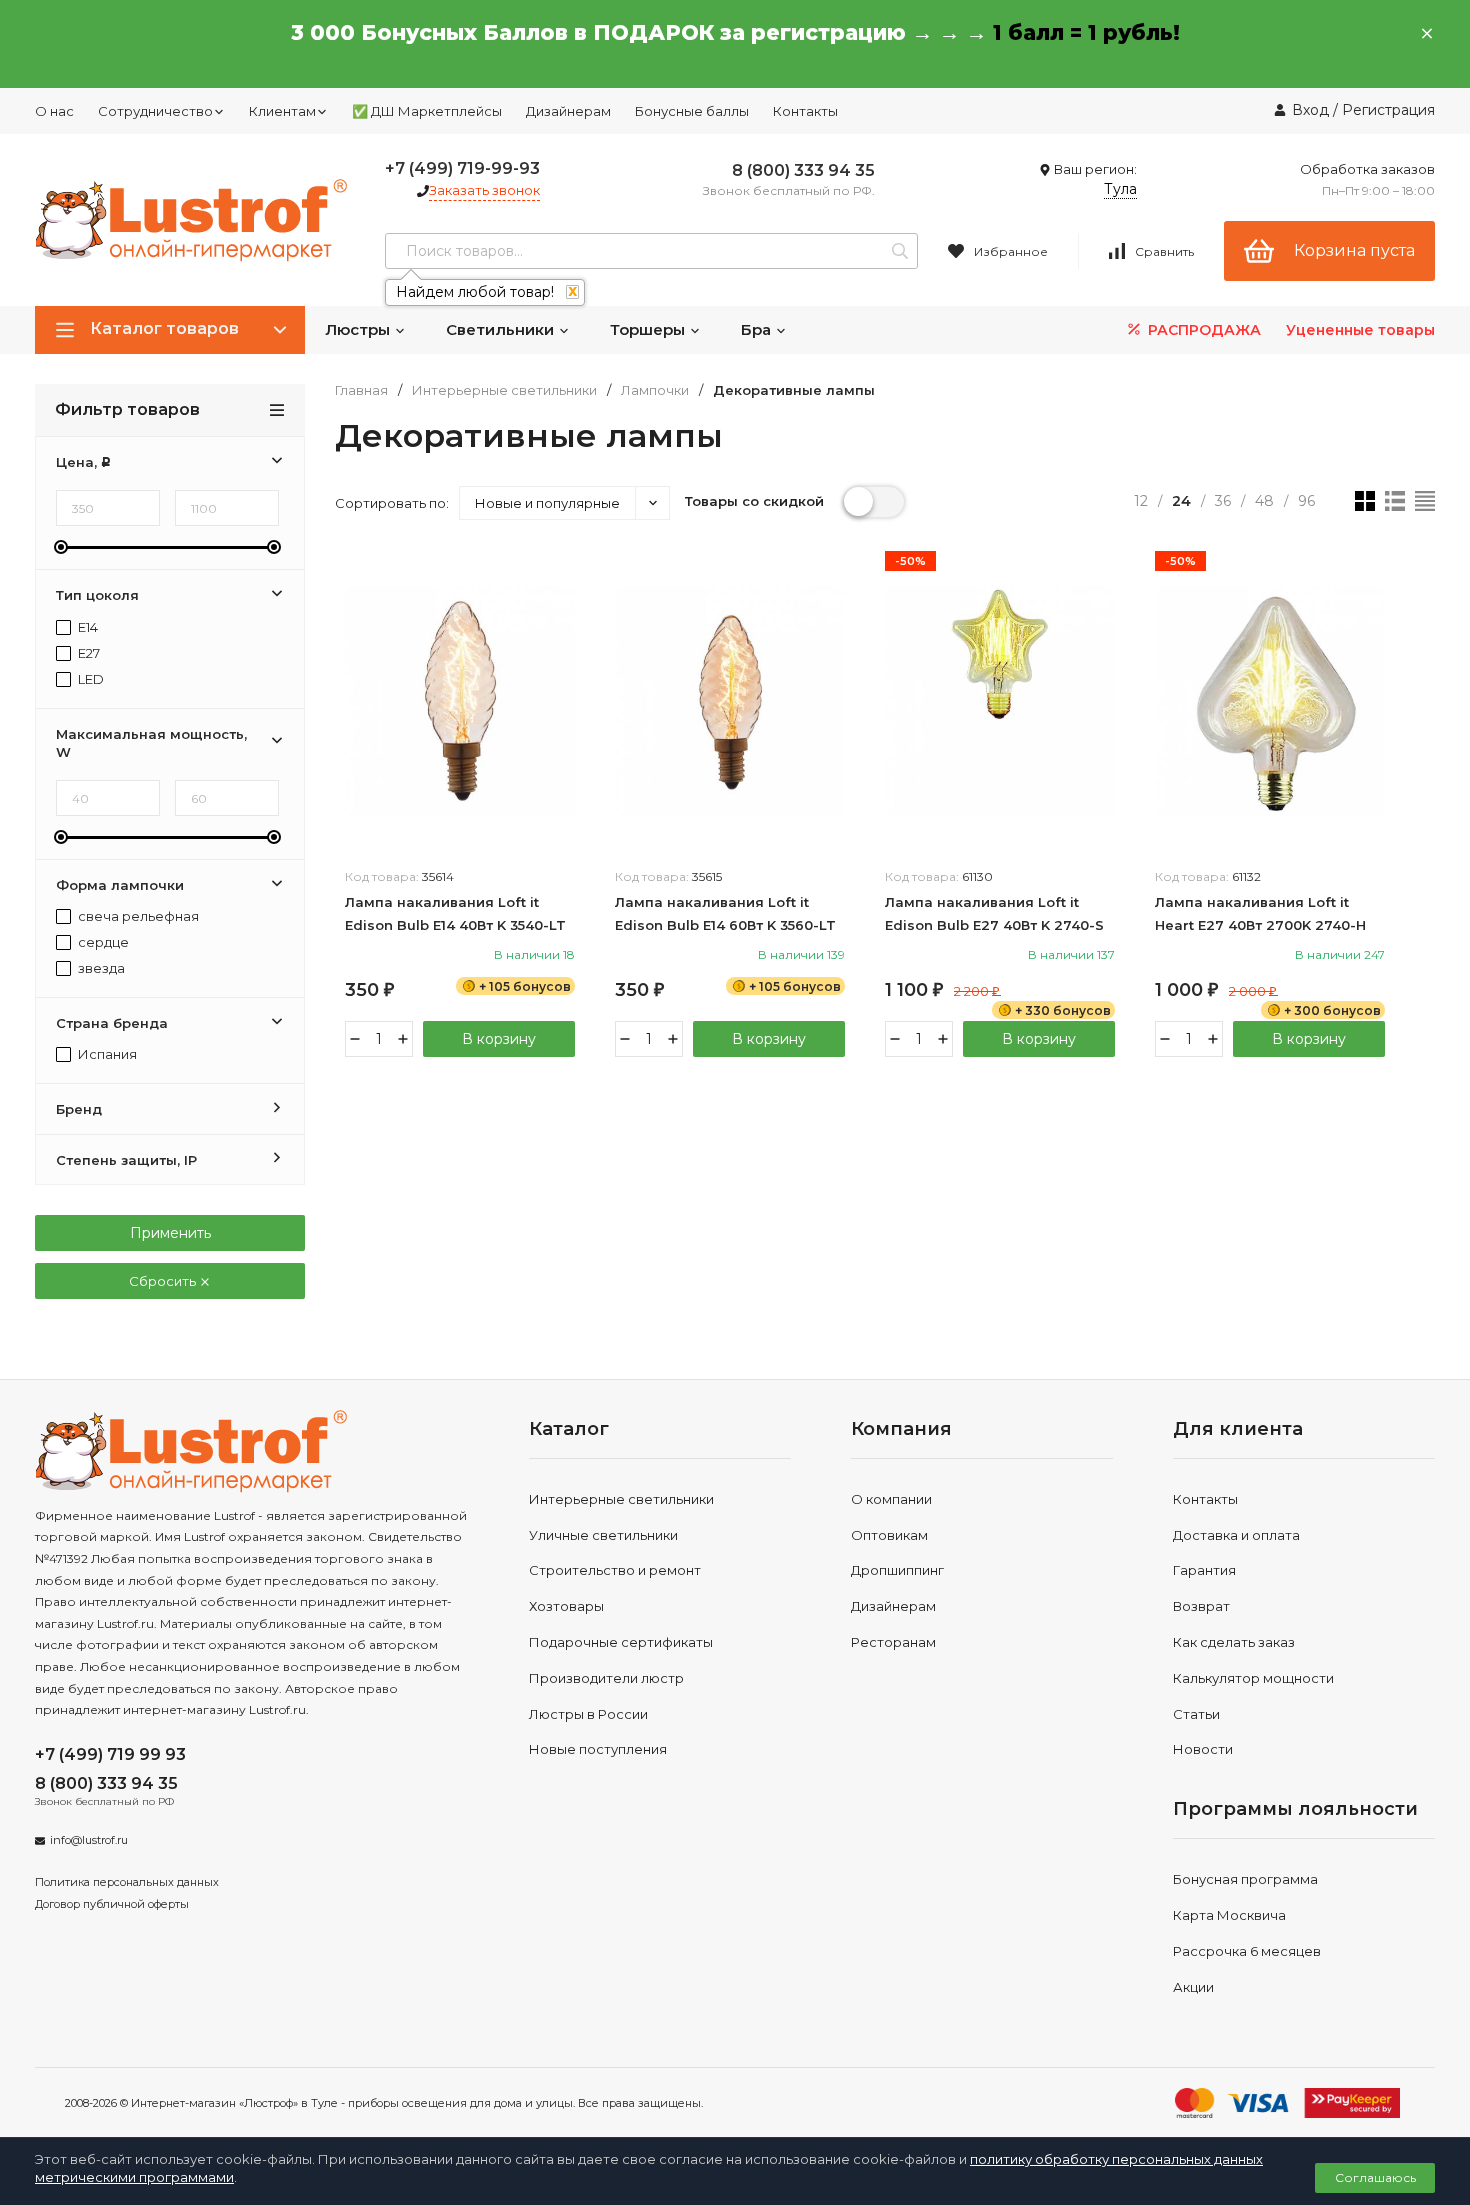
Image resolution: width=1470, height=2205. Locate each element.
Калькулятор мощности (1253, 1678)
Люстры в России (588, 1714)
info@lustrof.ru (89, 1840)
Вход (1310, 110)
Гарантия (1204, 1570)
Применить (170, 1233)
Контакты (805, 111)
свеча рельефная (137, 916)
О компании (891, 1499)
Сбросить (164, 1281)
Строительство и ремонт (615, 1570)
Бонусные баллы (692, 111)
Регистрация (1388, 110)
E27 (87, 653)
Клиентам (282, 111)
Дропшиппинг (897, 1570)
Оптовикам (889, 1535)
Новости (1203, 1749)
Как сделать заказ (1234, 1642)
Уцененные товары (1360, 330)
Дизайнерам (568, 111)
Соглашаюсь (1375, 2177)
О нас (54, 111)
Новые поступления (598, 1749)
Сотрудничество (155, 111)
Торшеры (649, 329)
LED (89, 679)
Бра (758, 329)
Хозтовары (566, 1606)
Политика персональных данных (127, 1882)
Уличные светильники (603, 1535)
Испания (106, 1054)
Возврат (1201, 1606)
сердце (102, 942)
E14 (86, 627)
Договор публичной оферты (112, 1904)
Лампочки (655, 390)
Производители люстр (606, 1678)
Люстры (359, 329)
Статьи (1196, 1714)
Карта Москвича (1229, 1915)
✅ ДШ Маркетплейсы (427, 111)
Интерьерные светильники (504, 390)
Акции (1193, 1987)
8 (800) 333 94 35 (803, 170)
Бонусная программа (1245, 1879)
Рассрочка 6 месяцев (1247, 1951)
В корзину (499, 1039)
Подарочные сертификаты (621, 1642)
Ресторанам (893, 1642)
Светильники (502, 329)
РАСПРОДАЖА (1202, 330)
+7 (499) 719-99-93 (462, 168)
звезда (100, 968)
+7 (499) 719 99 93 (110, 1754)
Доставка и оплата (1236, 1535)
